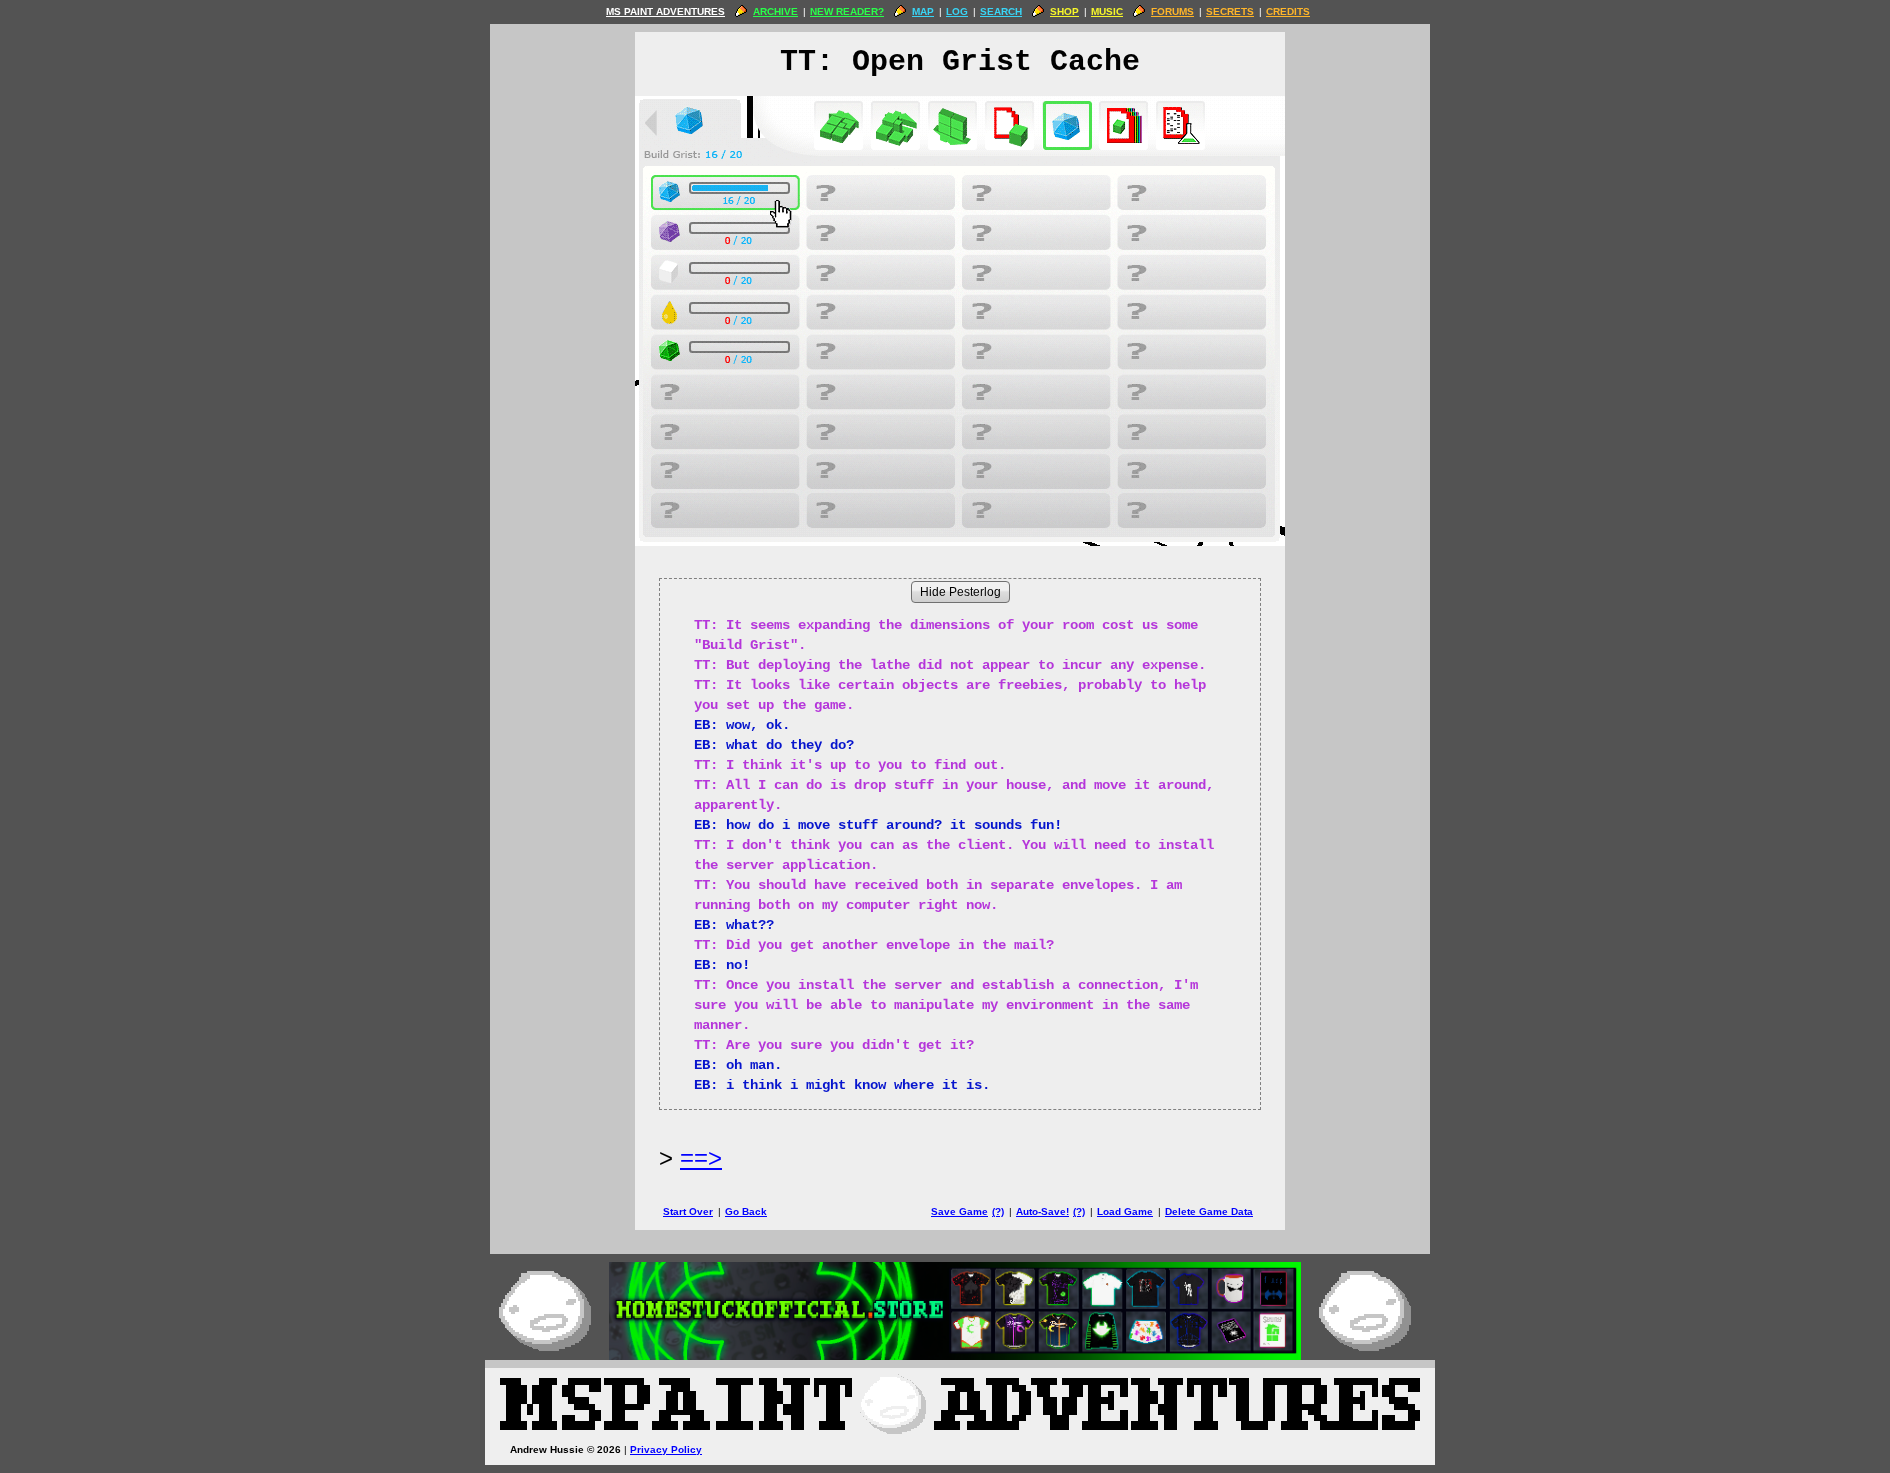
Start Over (688, 1211)
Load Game (1125, 1211)
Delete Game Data (1209, 1211)
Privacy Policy (666, 1449)
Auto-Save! (1042, 1211)
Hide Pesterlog (960, 592)
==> (701, 1157)
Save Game (959, 1211)
